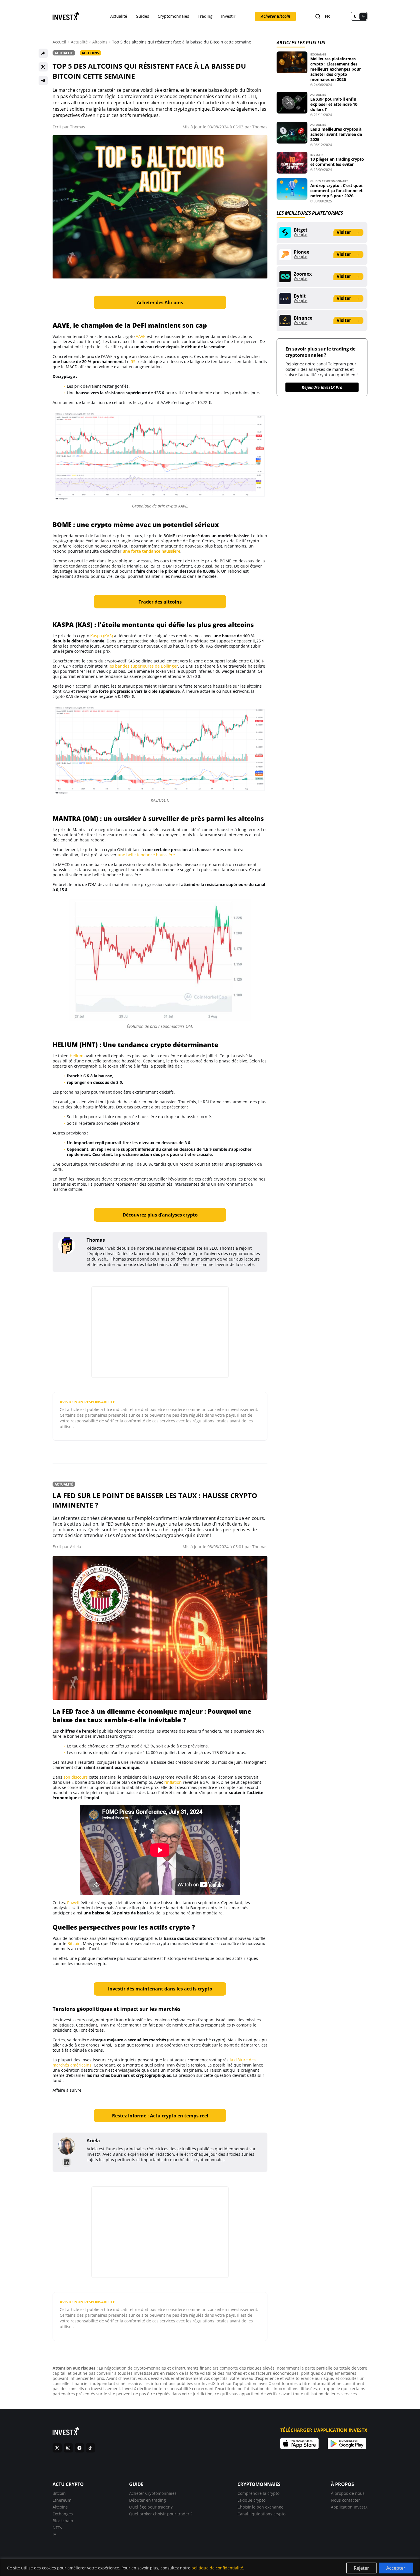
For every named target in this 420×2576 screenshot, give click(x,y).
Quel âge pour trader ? (151, 2507)
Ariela (76, 1547)
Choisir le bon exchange (260, 2507)
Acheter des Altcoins (160, 302)
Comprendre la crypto (258, 2493)
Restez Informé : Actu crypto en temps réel (160, 2116)
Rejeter (361, 2568)
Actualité (119, 16)
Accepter (396, 2568)
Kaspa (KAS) (102, 636)
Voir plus (301, 235)
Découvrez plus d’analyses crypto (160, 1215)
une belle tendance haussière (146, 855)
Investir (228, 16)
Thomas (78, 127)
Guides (142, 16)
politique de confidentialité (217, 2568)
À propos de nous (348, 2493)
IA (54, 2534)
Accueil (59, 42)
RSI (134, 362)
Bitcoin (74, 1943)
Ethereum (62, 2500)
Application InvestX (349, 2507)
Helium (77, 1056)
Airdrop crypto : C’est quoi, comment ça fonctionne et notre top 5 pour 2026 (337, 191)
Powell (73, 1903)
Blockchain (63, 2521)
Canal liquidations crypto (261, 2514)
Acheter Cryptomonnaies (153, 2493)
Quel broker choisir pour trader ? (161, 2514)
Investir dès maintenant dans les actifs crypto (160, 1989)
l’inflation (173, 1782)
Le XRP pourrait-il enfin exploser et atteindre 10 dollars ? (334, 104)
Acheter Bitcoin (275, 16)
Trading (205, 16)
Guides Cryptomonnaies (329, 181)
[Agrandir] (258, 419)
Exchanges (63, 2514)
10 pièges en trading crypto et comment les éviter (337, 162)
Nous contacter (345, 2500)
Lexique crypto (251, 2500)
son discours (76, 1777)
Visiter (348, 232)
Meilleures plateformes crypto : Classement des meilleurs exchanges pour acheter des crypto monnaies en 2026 (336, 69)
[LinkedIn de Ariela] (67, 2162)
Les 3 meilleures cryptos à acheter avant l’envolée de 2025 (336, 134)
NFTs (57, 2528)
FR (327, 16)
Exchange (318, 54)
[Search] (318, 16)
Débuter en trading (148, 2500)
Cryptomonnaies (173, 16)
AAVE (141, 336)
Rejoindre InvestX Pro (322, 387)
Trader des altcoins (160, 602)
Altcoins (100, 42)
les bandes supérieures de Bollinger (143, 666)
